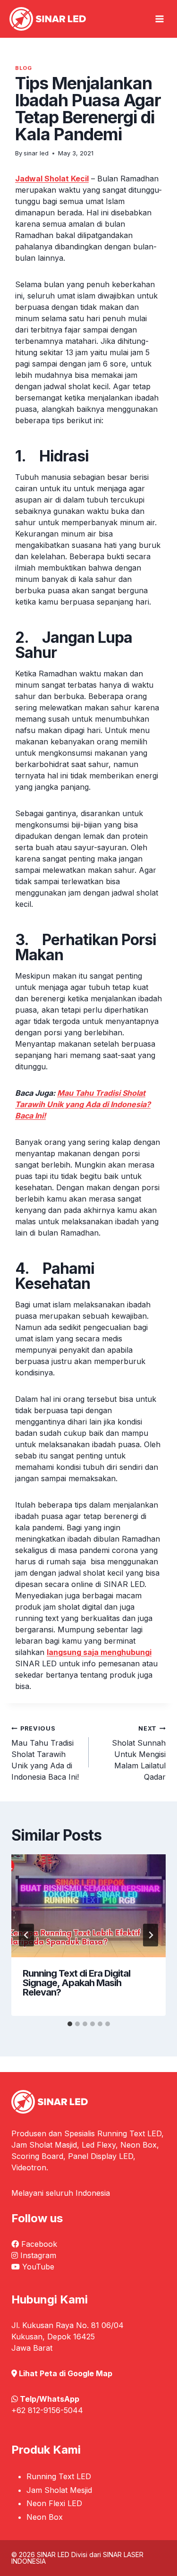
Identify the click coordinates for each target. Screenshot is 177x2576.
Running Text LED (59, 2476)
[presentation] (88, 1906)
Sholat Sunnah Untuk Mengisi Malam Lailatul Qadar (139, 1753)
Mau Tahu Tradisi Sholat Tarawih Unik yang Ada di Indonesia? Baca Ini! (83, 1104)
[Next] (151, 1935)
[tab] (70, 2024)
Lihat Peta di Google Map (66, 2373)
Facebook (39, 2244)
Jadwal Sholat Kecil (52, 179)
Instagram (38, 2255)
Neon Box (45, 2517)
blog (23, 68)
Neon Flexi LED (54, 2503)
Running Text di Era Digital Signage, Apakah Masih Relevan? (76, 1983)
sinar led (36, 153)
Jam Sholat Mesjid (59, 2490)
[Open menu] (160, 19)
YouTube (38, 2267)
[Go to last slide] (26, 1935)
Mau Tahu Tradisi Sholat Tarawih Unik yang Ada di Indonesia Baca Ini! (45, 1753)
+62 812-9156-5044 (47, 2410)
